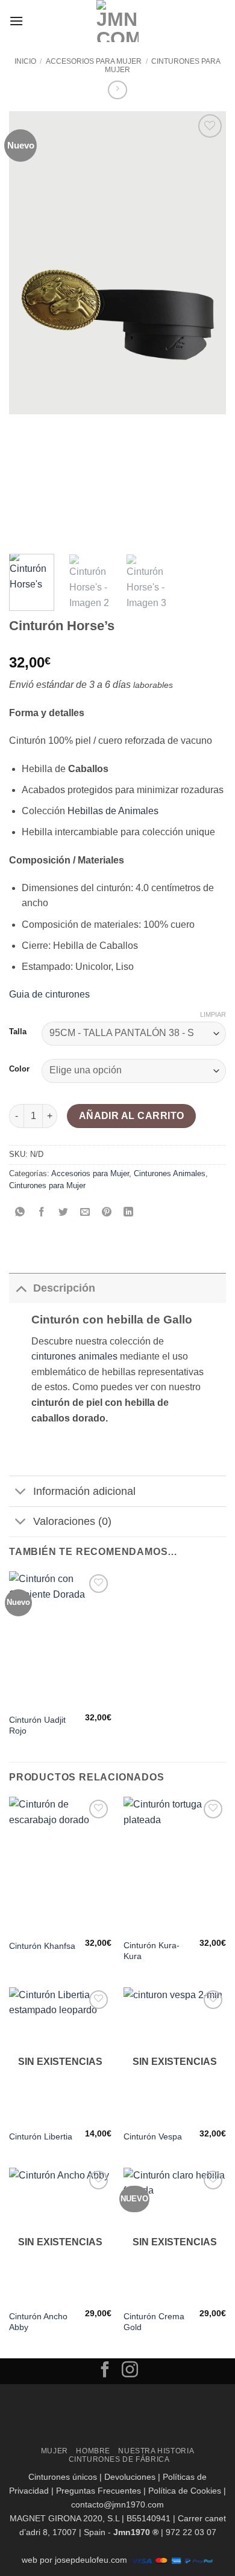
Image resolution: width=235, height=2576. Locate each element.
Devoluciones (130, 2477)
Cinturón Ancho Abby (38, 2322)
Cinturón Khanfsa (42, 1946)
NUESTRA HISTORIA (156, 2451)
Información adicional (84, 1491)
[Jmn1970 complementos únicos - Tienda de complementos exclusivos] (117, 21)
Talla (18, 1032)
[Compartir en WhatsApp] (20, 1213)
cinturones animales (74, 1356)
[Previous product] (117, 90)
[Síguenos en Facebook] (105, 2371)
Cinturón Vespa (153, 2137)
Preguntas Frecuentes (99, 2491)
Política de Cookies (185, 2491)
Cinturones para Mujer (47, 1185)
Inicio (25, 61)
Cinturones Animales (170, 1173)
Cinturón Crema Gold (154, 2322)
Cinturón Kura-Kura (152, 1951)
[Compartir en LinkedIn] (129, 1213)
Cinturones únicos (63, 2477)
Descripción (64, 1288)
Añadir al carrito (132, 1116)
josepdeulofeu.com (91, 2560)
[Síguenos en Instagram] (130, 2371)
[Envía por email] (85, 1213)
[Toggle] (21, 1288)
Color (19, 1069)
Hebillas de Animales (113, 811)
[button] (16, 21)
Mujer (55, 2451)
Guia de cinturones (49, 994)
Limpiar (213, 1014)
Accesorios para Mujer (94, 61)
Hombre (93, 2451)
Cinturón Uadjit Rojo (37, 1725)
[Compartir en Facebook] (42, 1213)
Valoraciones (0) (72, 1521)
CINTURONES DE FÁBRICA (119, 2459)
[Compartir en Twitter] (64, 1213)
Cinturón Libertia (41, 2137)
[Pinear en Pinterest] (107, 1213)
